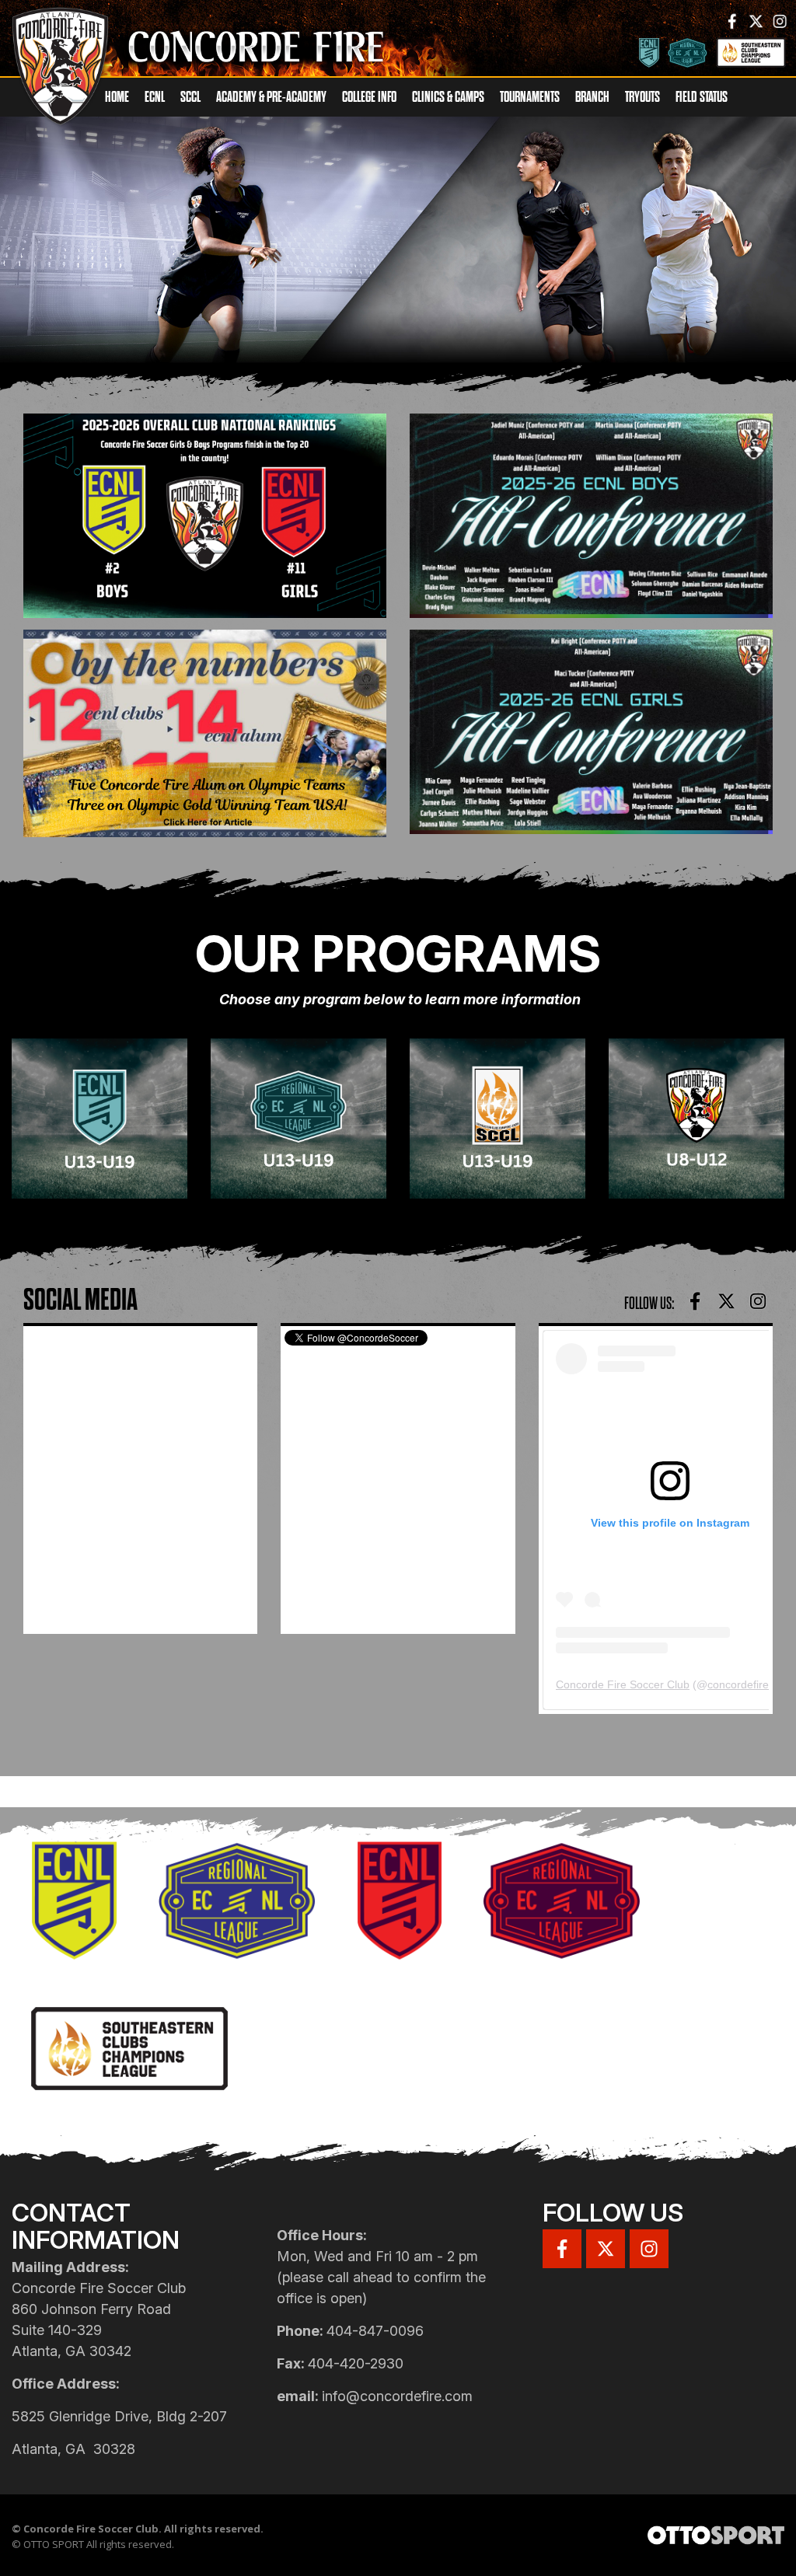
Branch (592, 97)
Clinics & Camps (448, 97)
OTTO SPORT (54, 2544)
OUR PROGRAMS (398, 953)
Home (117, 97)
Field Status (702, 97)
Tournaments (530, 97)
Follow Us (613, 2213)
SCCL (190, 97)
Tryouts (642, 97)
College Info (369, 97)
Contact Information (96, 2226)
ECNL (155, 97)
